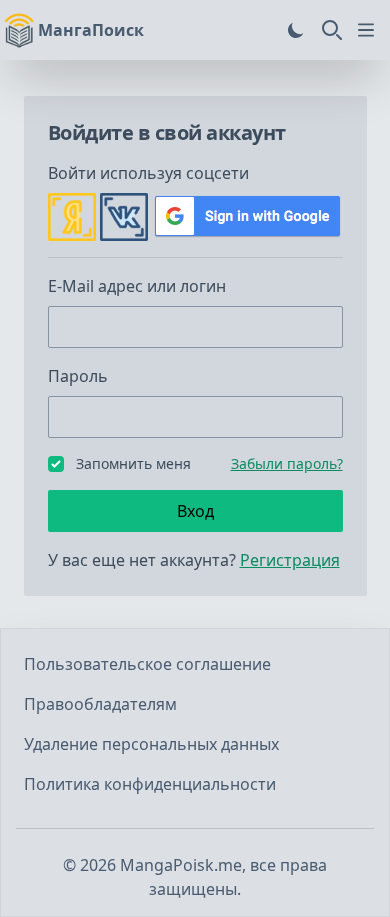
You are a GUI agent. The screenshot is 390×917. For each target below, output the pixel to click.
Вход (195, 511)
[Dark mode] (296, 30)
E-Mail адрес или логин (137, 286)
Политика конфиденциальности (150, 784)
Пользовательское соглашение (147, 664)
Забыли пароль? (287, 463)
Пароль (78, 376)
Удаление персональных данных (151, 744)
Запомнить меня (133, 463)
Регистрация (290, 560)
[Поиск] (332, 30)
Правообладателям (100, 704)
